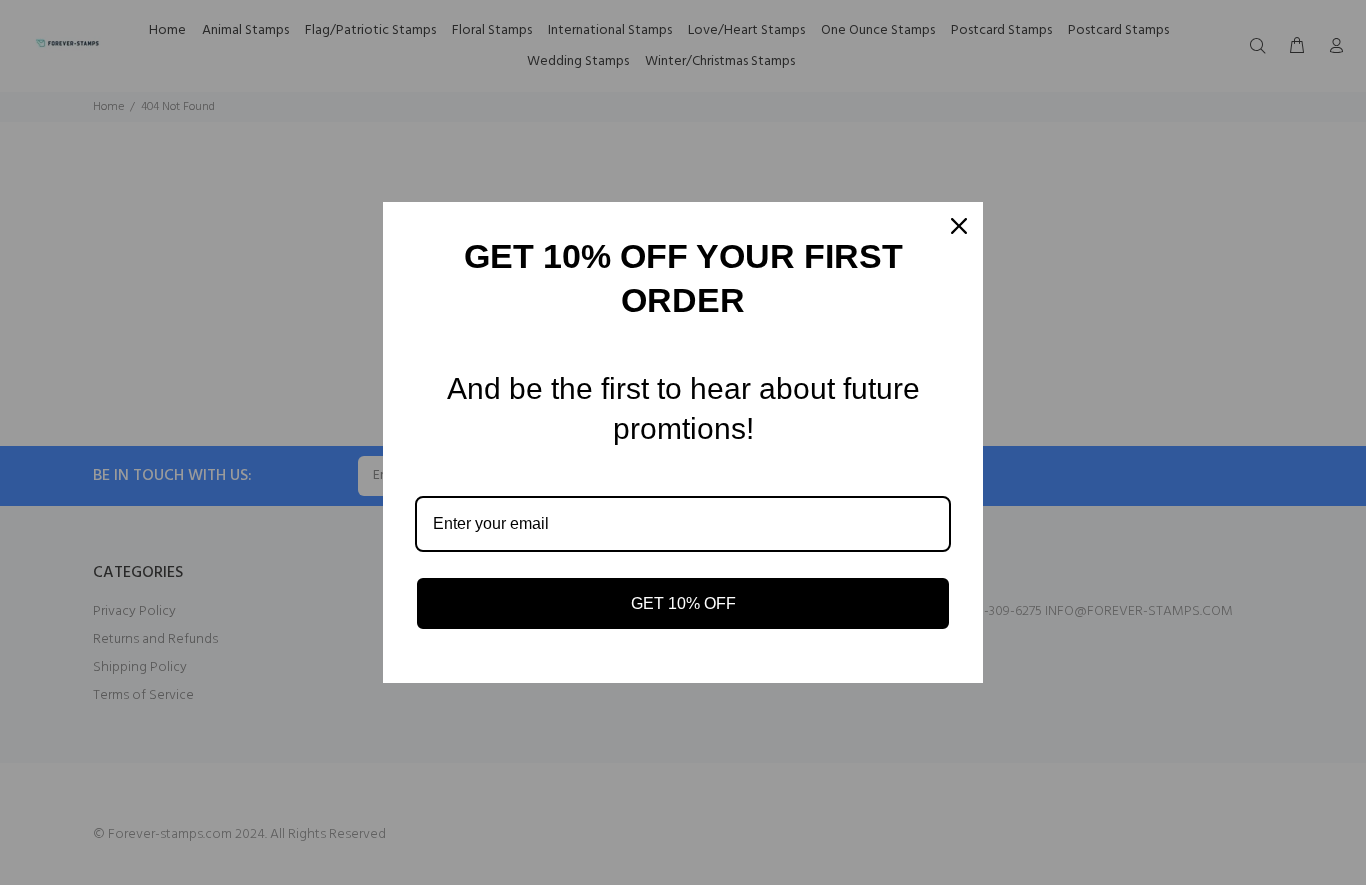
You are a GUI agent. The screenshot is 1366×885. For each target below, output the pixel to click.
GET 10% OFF (683, 603)
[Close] (959, 226)
